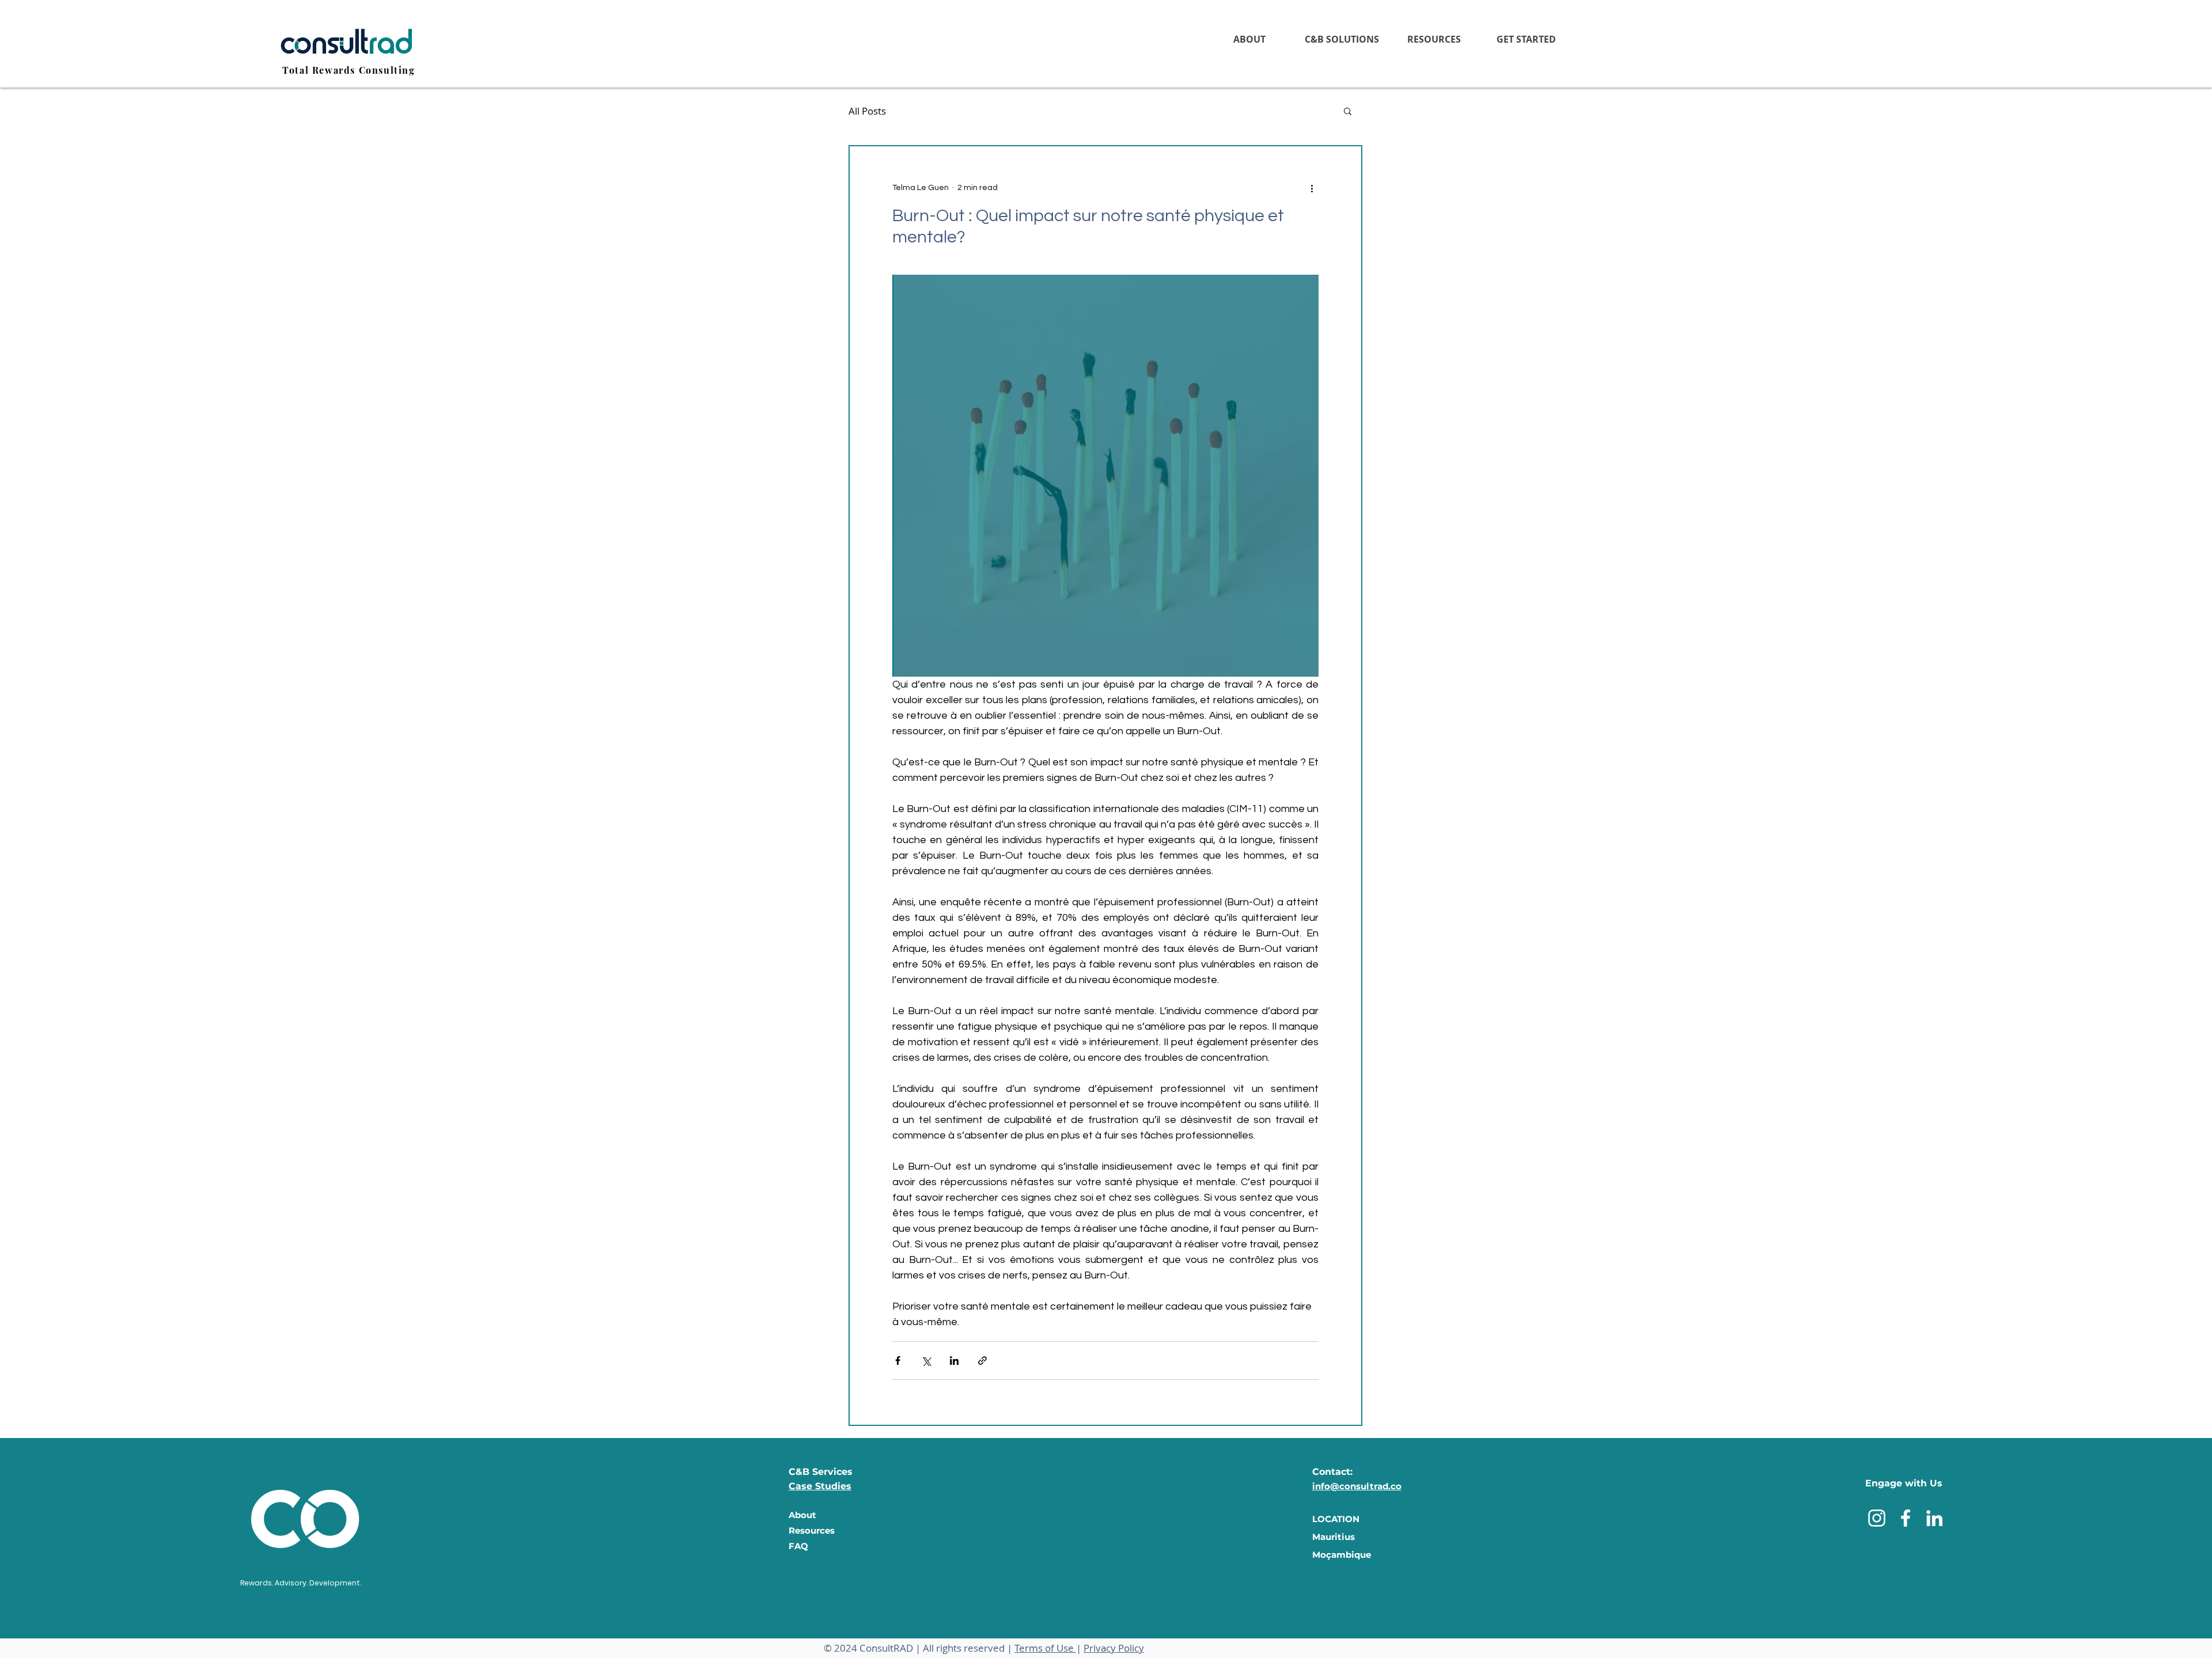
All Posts (867, 111)
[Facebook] (1906, 1518)
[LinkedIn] (1934, 1518)
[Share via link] (982, 1361)
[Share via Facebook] (898, 1361)
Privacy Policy (1114, 1648)
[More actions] (1312, 188)
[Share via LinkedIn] (954, 1361)
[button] (1342, 39)
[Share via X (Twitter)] (926, 1361)
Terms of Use (1045, 1648)
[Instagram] (1877, 1518)
